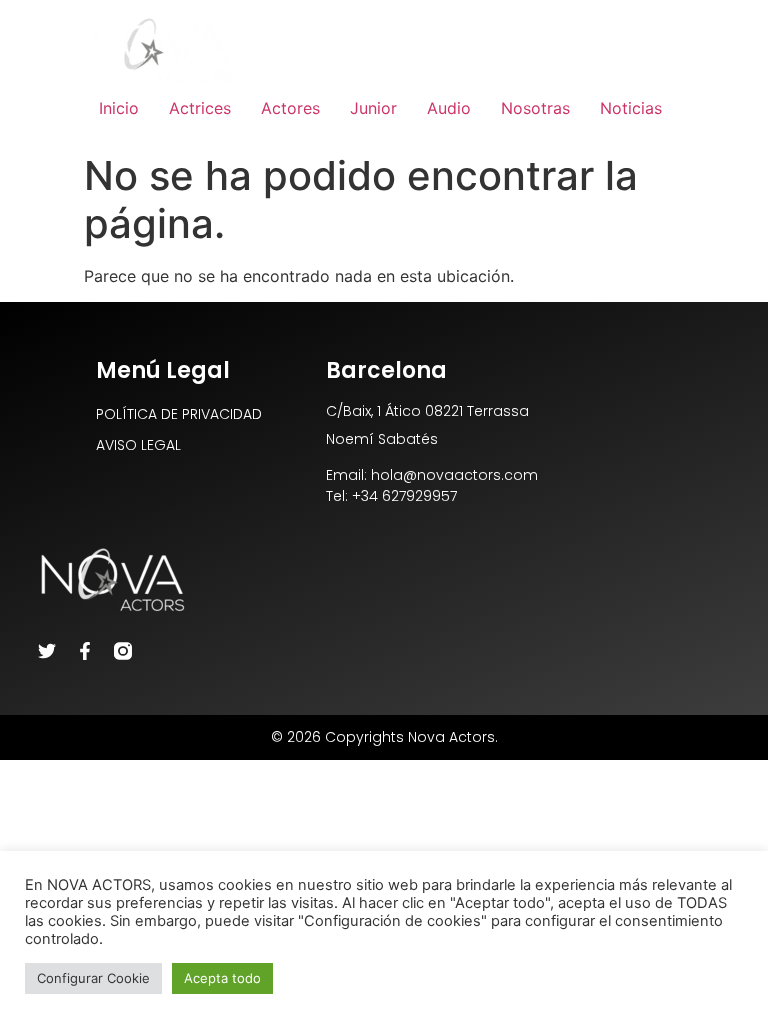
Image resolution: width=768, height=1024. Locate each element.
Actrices (200, 108)
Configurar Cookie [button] (93, 978)
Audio (449, 108)
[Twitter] (47, 651)
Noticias (631, 108)
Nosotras (535, 108)
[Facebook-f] (85, 651)
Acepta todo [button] (222, 978)
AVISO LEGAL (138, 445)
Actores (290, 108)
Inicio (119, 108)
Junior (373, 108)
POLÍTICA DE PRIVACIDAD (179, 414)
